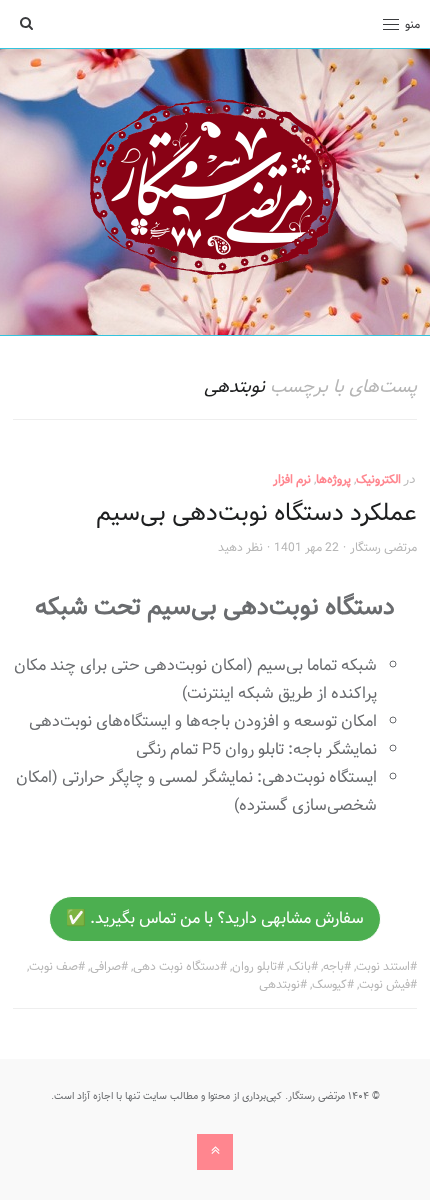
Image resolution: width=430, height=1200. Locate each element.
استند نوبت (383, 966)
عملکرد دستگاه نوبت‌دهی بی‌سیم (256, 512)
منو (412, 24)
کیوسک (329, 984)
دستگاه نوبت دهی (176, 966)
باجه (333, 966)
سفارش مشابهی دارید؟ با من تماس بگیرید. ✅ (215, 918)
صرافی (105, 966)
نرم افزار (292, 479)
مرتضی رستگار (383, 547)
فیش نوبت (384, 984)
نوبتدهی (279, 984)
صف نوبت (53, 966)
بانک (300, 966)
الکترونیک (378, 479)
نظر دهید (240, 547)
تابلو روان (254, 966)
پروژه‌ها (333, 479)
